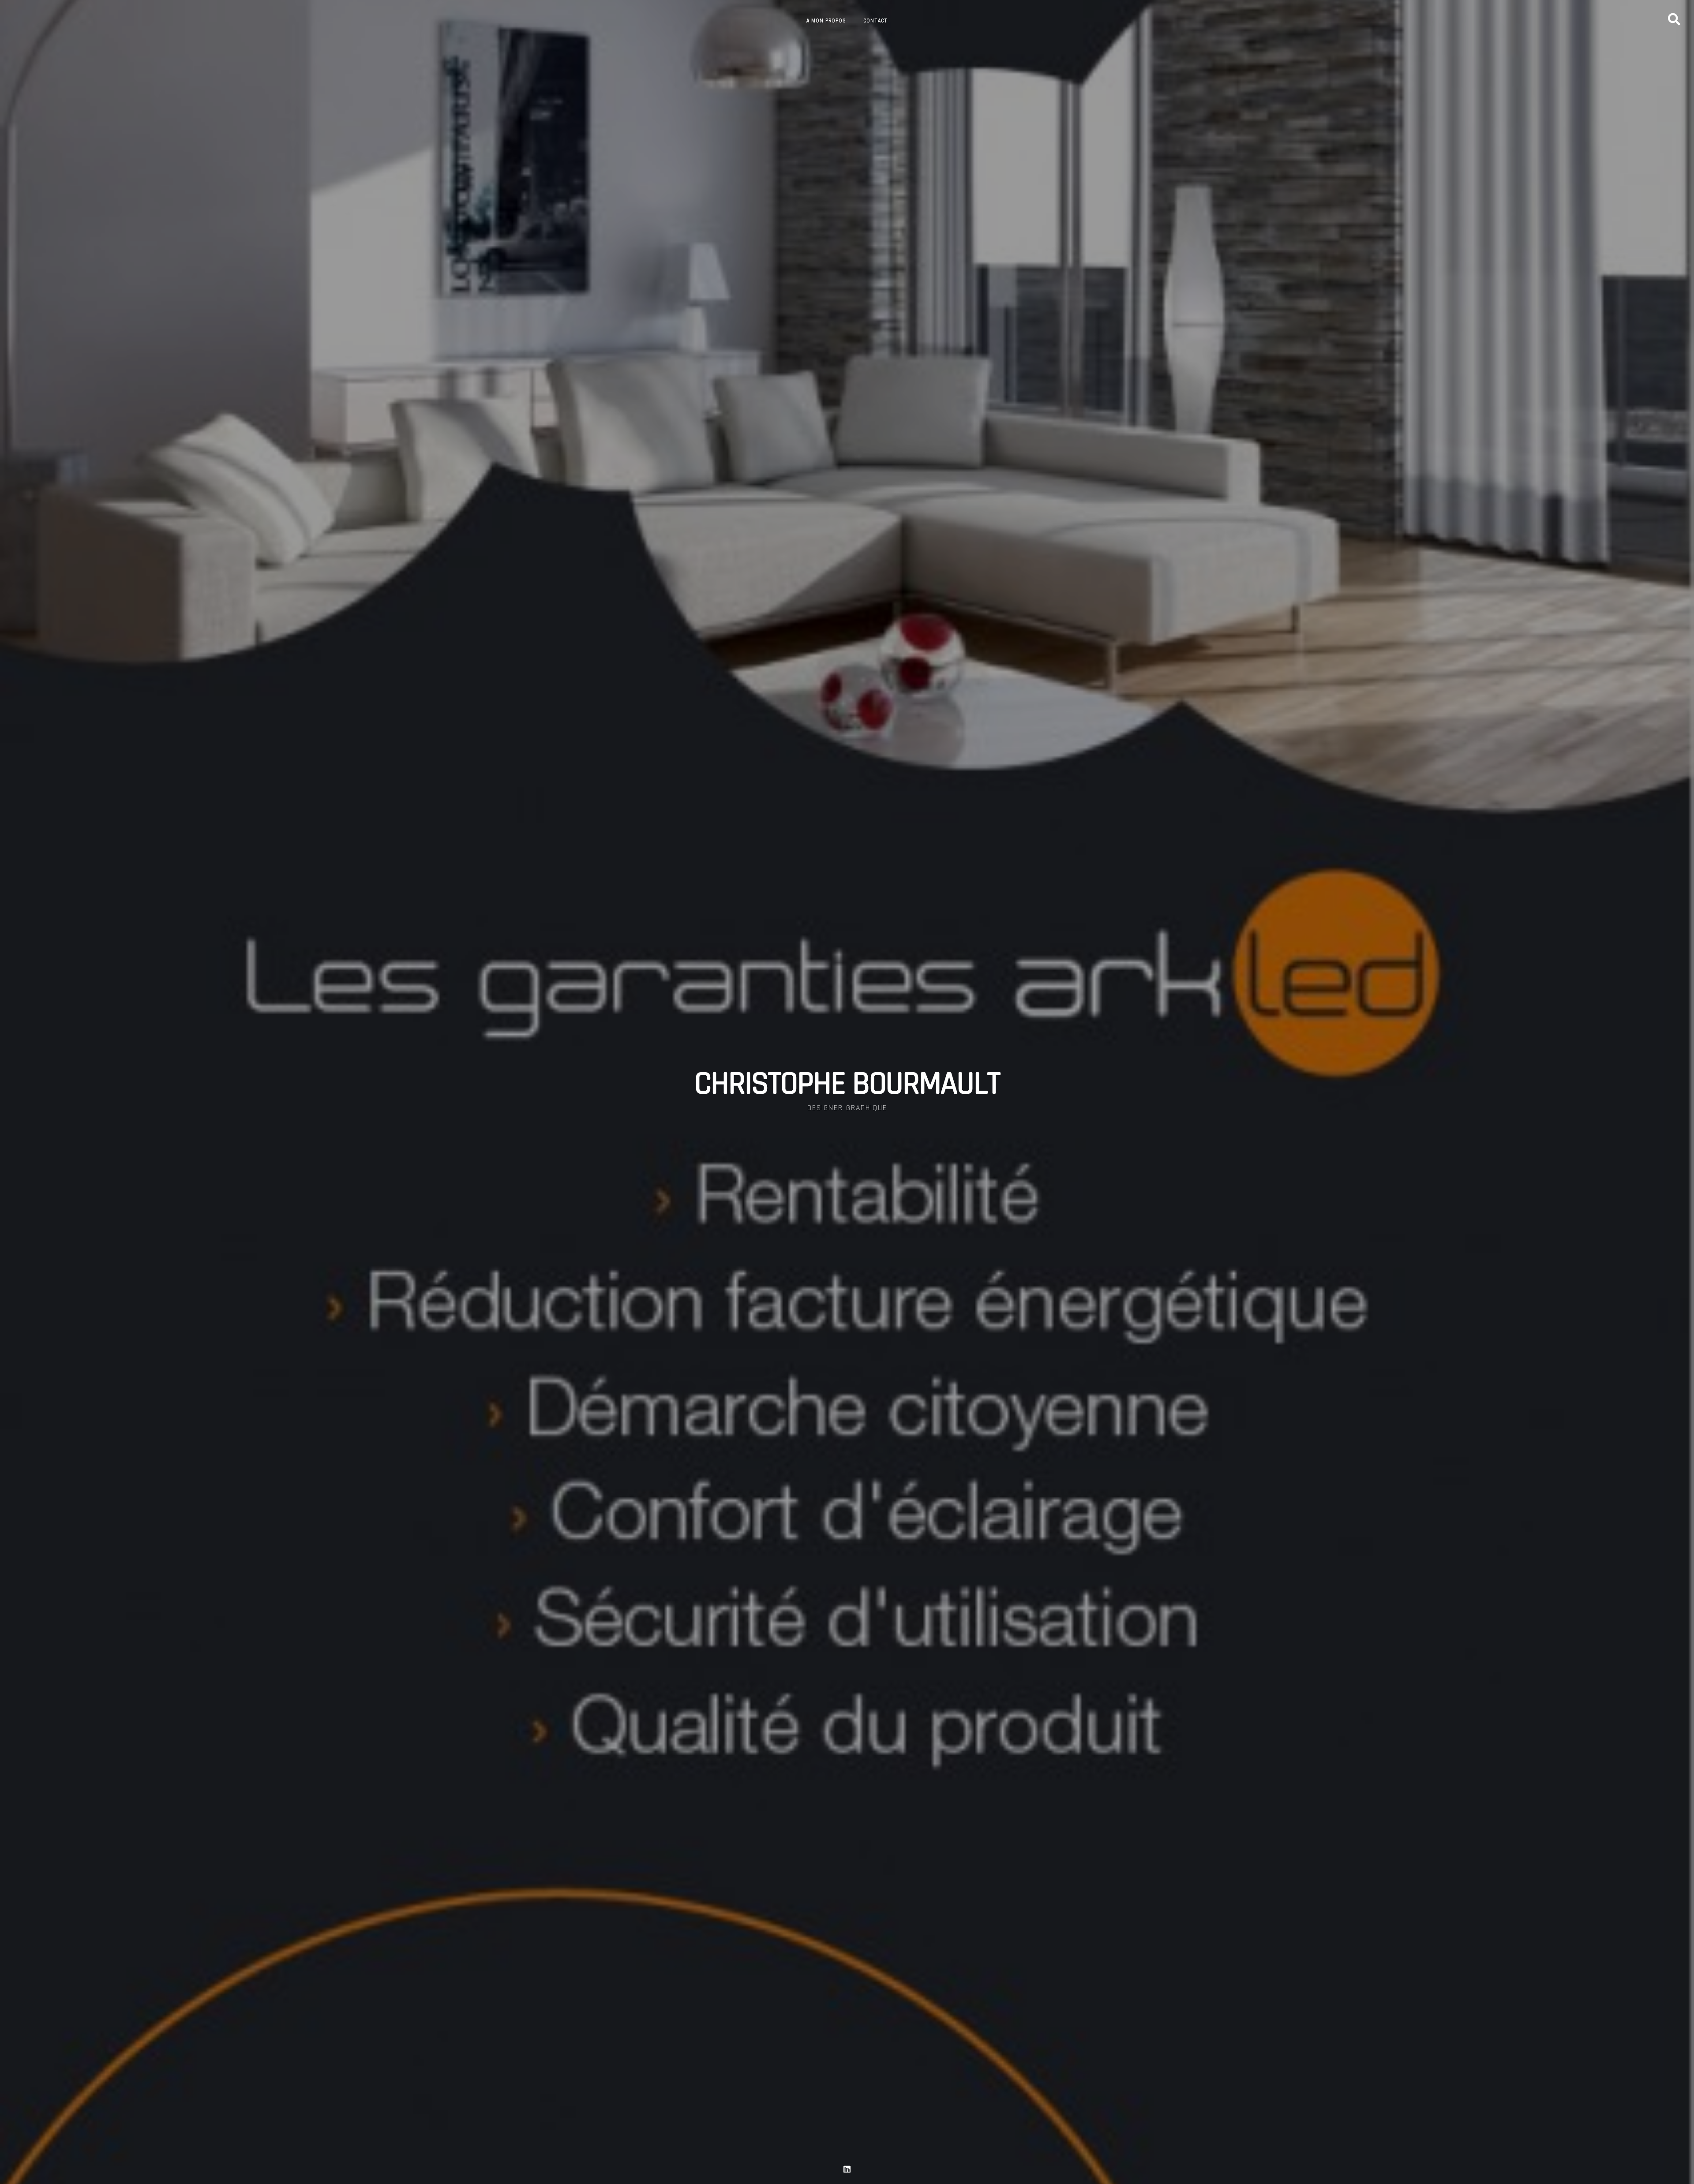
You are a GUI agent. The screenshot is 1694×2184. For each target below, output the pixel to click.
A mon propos (826, 21)
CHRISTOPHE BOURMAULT (847, 1084)
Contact (875, 21)
